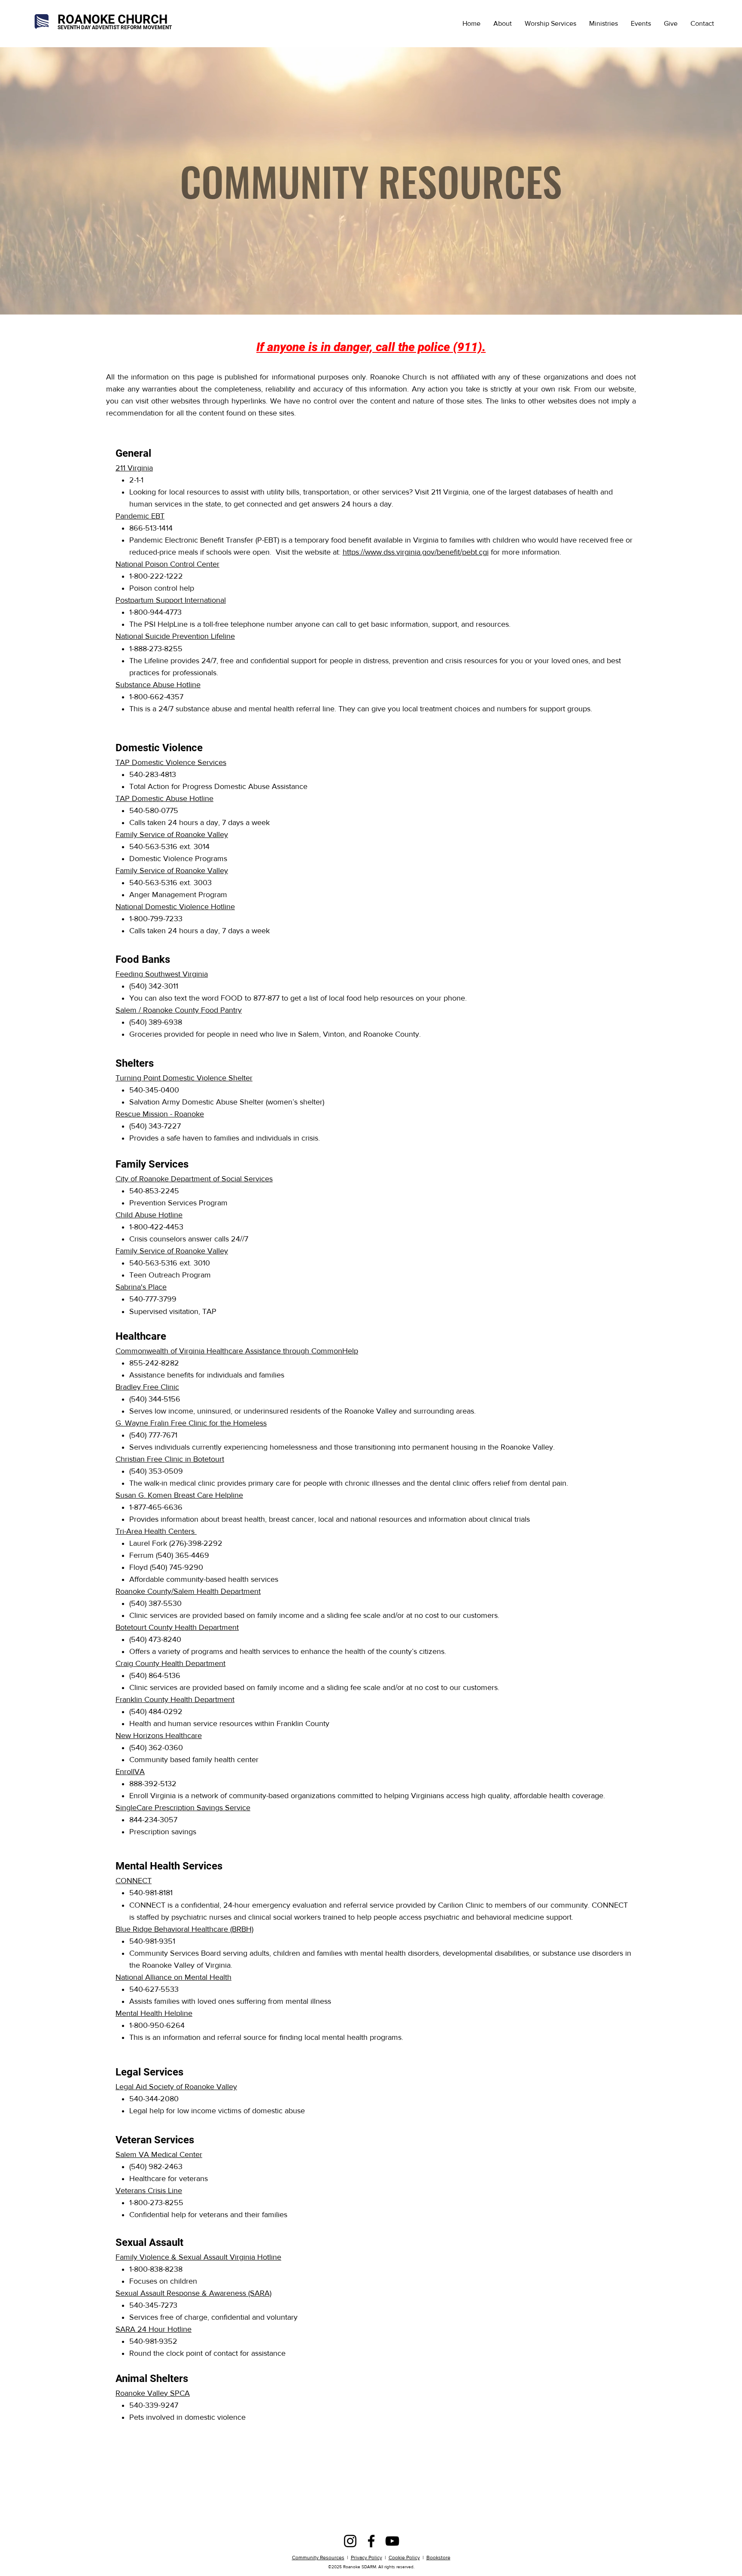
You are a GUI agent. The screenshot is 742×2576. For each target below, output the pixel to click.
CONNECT (134, 1881)
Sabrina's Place (141, 1287)
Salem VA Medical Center (159, 2154)
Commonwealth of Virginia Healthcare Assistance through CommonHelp (237, 1351)
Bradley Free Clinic (147, 1387)
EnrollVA (130, 1772)
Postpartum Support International (171, 600)
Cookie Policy (404, 2558)
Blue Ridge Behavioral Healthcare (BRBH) (184, 1929)
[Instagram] (350, 2541)
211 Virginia (134, 468)
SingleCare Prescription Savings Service (183, 1808)
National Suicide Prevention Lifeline (175, 636)
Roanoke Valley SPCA (153, 2393)
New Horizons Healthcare (159, 1736)
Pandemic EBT (140, 516)
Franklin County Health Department (175, 1699)
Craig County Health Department (170, 1663)
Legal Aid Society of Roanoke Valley (176, 2087)
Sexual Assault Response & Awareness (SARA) (193, 2293)
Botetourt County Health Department (177, 1627)
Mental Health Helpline (154, 2013)
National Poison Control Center (167, 564)
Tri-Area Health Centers (156, 1531)
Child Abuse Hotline (149, 1215)
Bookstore (438, 2558)
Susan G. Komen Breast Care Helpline (179, 1495)
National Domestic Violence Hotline (175, 907)
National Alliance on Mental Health (173, 1977)
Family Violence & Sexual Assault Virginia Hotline (198, 2257)
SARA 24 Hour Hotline (154, 2329)
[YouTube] (392, 2541)
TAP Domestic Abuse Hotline (164, 798)
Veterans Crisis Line (149, 2191)
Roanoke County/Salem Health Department (188, 1591)
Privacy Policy (366, 2558)
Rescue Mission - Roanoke (160, 1114)
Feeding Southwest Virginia (162, 974)
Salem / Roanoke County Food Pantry (179, 1010)
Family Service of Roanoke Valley (172, 834)
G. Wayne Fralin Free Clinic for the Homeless (191, 1423)
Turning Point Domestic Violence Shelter (184, 1078)
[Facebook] (371, 2541)
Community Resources (318, 2558)
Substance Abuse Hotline (158, 685)
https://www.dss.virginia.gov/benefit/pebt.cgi (416, 552)
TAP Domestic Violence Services (171, 762)
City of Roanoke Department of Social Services (194, 1179)
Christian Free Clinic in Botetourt (170, 1459)
